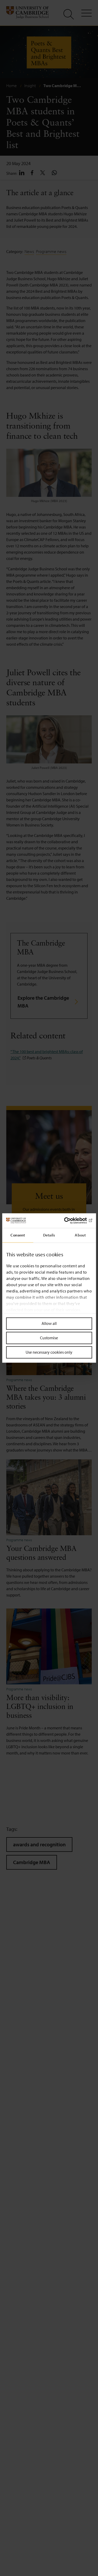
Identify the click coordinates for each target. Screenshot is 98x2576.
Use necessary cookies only (49, 1352)
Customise (49, 1338)
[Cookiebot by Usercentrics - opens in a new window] (70, 1220)
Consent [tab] (18, 1235)
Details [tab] (49, 1235)
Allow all (49, 1323)
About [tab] (80, 1235)
